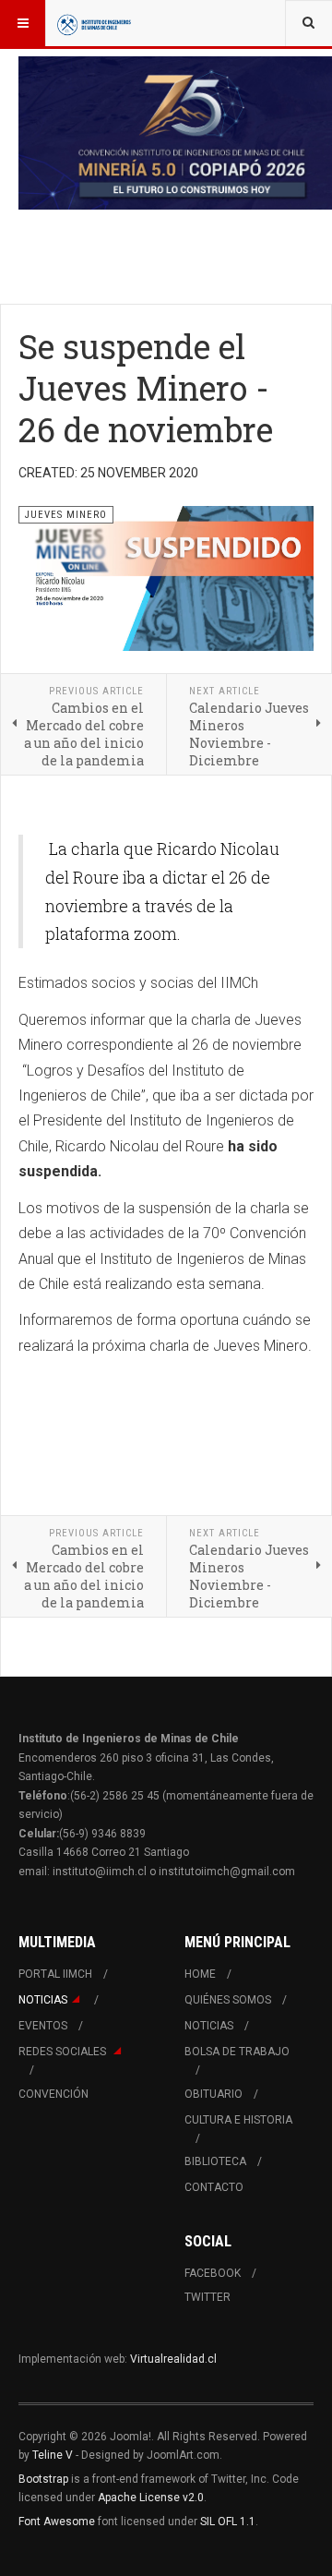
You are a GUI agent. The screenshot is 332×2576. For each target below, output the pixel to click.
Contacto (214, 2187)
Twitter (207, 2297)
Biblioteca (215, 2161)
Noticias (43, 2000)
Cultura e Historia (238, 2120)
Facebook (213, 2273)
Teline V (53, 2455)
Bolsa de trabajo (237, 2052)
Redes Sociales (64, 2052)
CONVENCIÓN (53, 2094)
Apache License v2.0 (151, 2498)
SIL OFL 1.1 (228, 2522)
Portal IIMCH (55, 1974)
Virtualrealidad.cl (173, 2359)
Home (200, 1974)
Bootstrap (43, 2479)
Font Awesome (57, 2522)
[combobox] (308, 23)
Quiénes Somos (228, 2000)
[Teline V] (94, 23)
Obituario (213, 2094)
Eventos (43, 2026)
